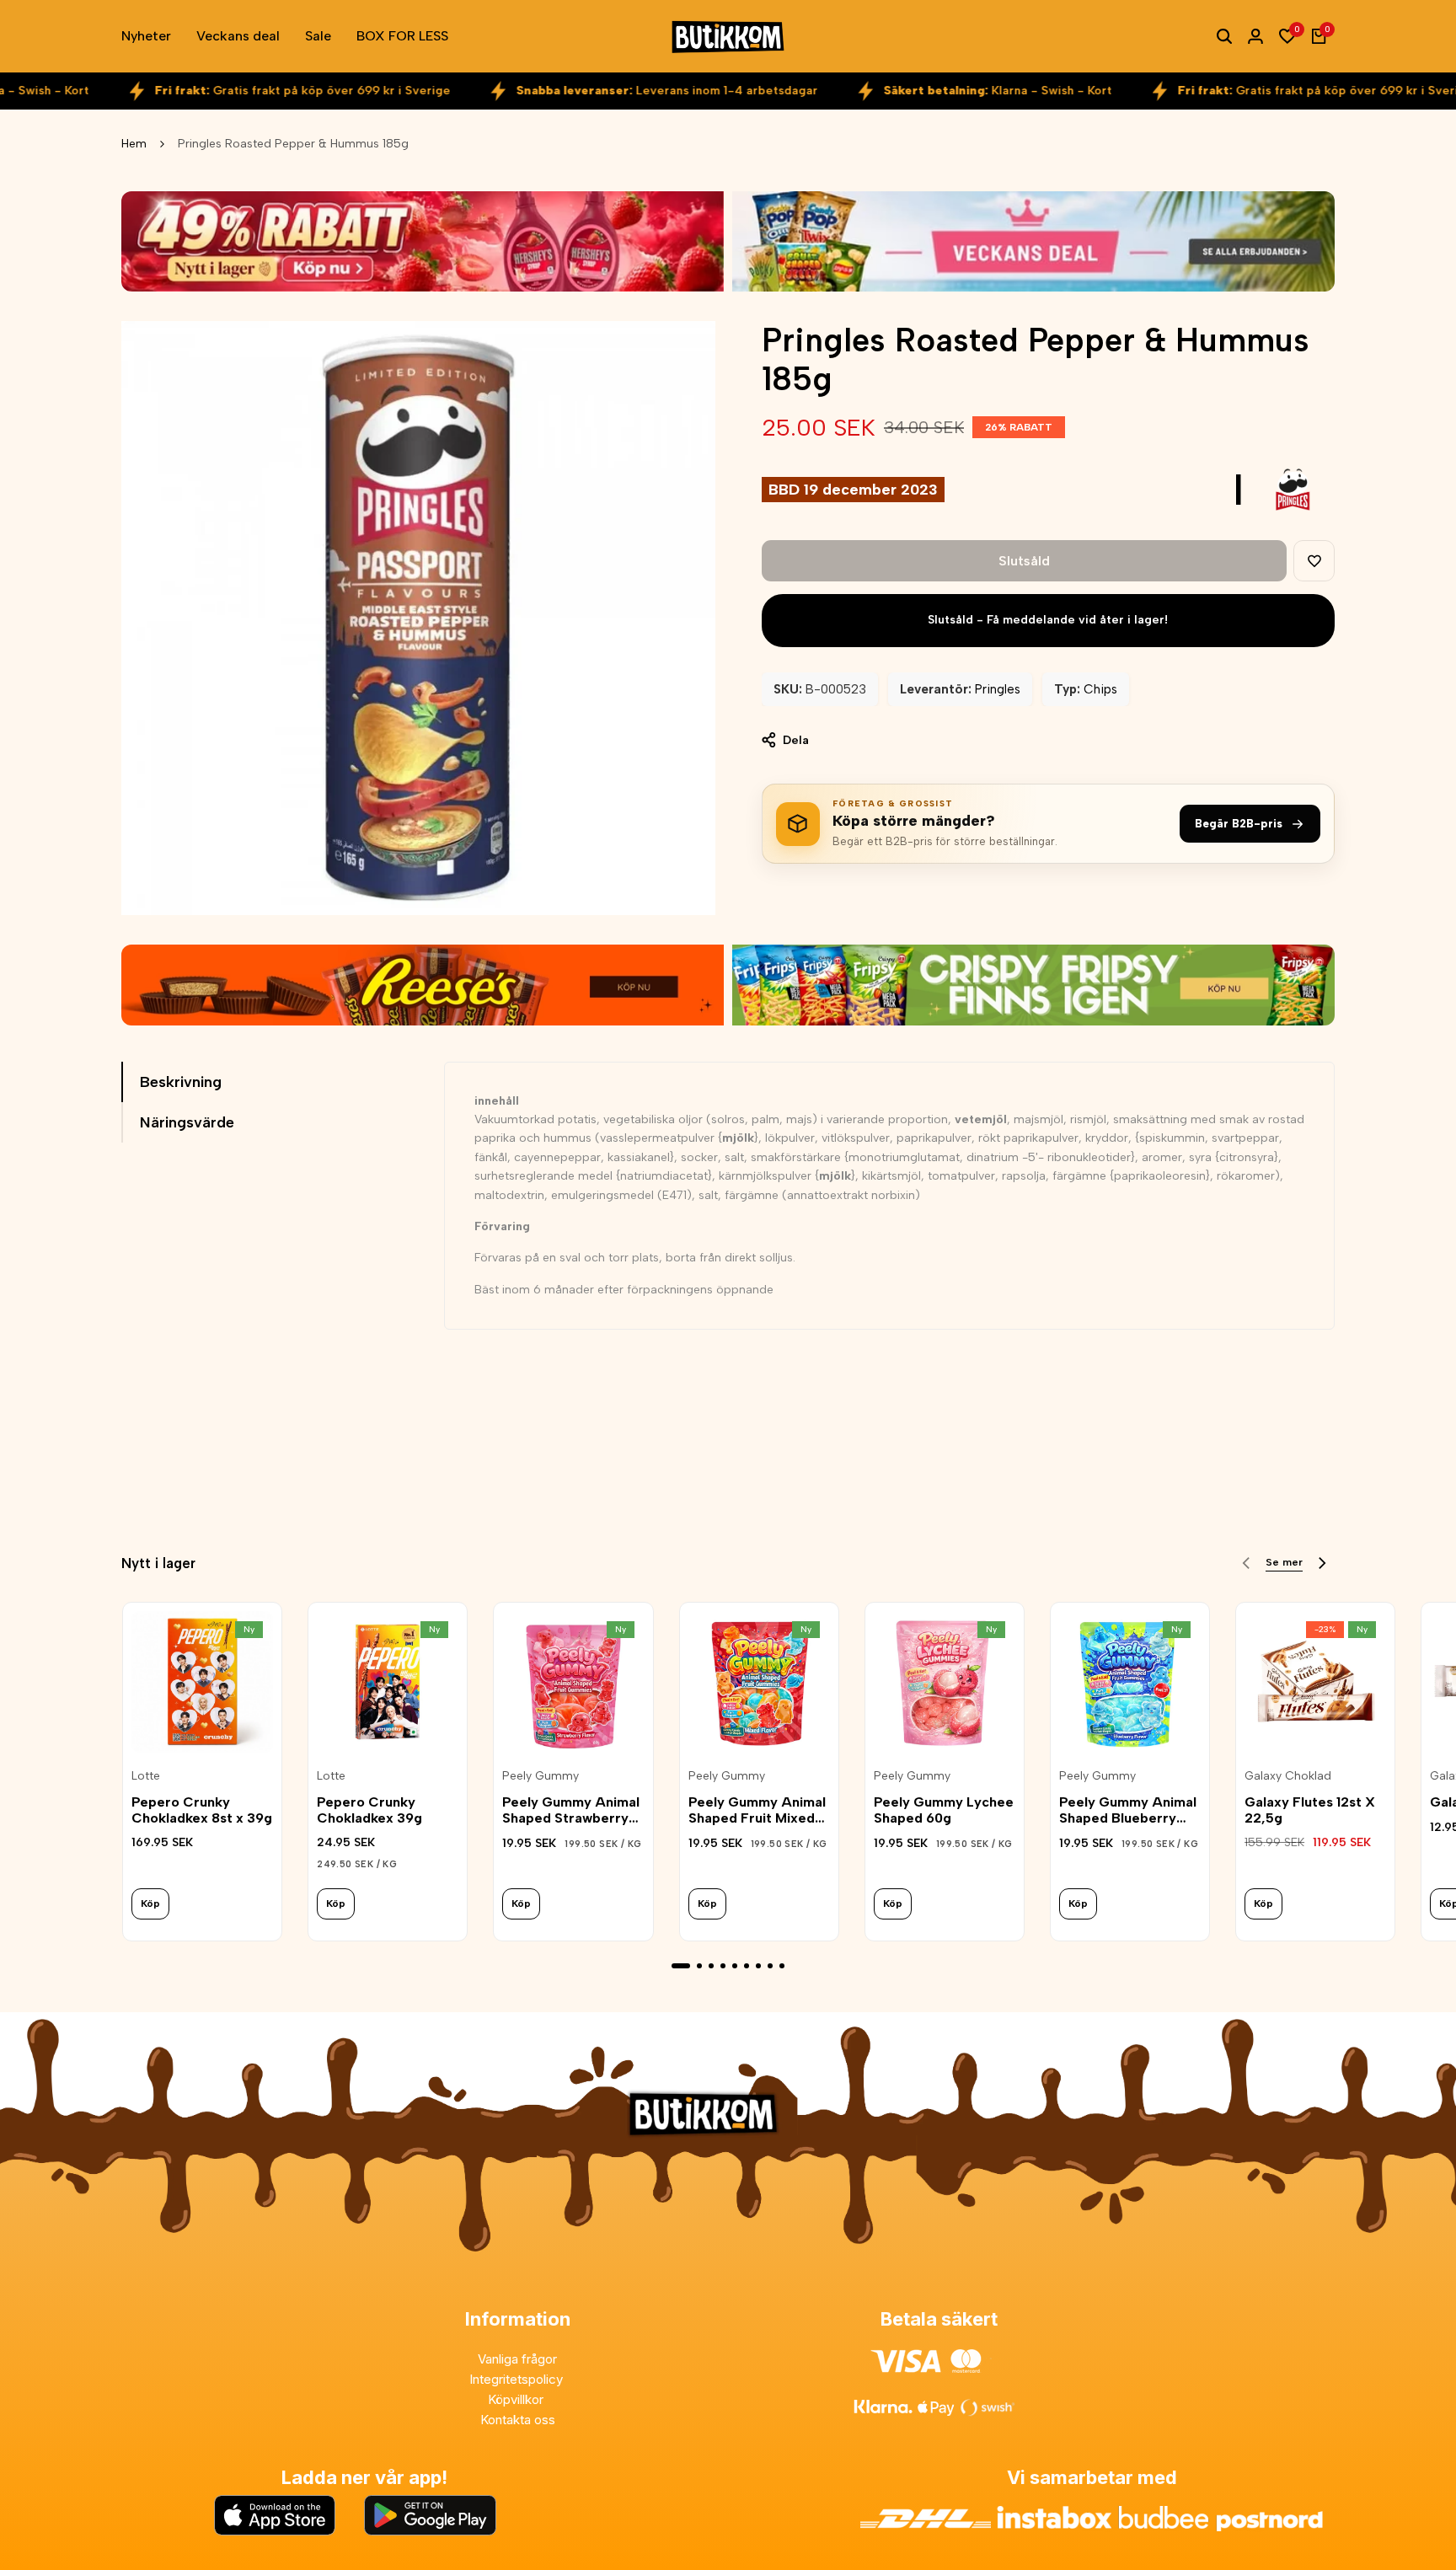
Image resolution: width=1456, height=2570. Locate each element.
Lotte (146, 1776)
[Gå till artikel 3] (711, 1966)
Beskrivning (181, 1082)
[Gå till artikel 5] (735, 1966)
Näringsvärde (187, 1122)
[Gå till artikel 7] (758, 1966)
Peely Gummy (541, 1776)
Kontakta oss (518, 2420)
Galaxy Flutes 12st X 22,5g (1310, 1810)
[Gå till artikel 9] (782, 1966)
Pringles (998, 689)
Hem (134, 144)
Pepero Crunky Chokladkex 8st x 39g (202, 1810)
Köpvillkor (517, 2399)
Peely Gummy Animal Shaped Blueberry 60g (1128, 1810)
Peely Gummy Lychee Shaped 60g (944, 1810)
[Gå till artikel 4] (723, 1966)
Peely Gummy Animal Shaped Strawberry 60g (571, 1810)
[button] (1314, 561)
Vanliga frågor (517, 2359)
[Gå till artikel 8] (770, 1966)
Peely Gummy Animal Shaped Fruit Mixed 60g (757, 1810)
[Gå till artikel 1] (681, 1966)
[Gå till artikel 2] (699, 1966)
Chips (1100, 689)
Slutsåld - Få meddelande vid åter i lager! (1048, 620)
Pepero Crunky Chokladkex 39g (369, 1810)
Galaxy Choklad (1288, 1776)
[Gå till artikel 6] (747, 1966)
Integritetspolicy (518, 2379)
